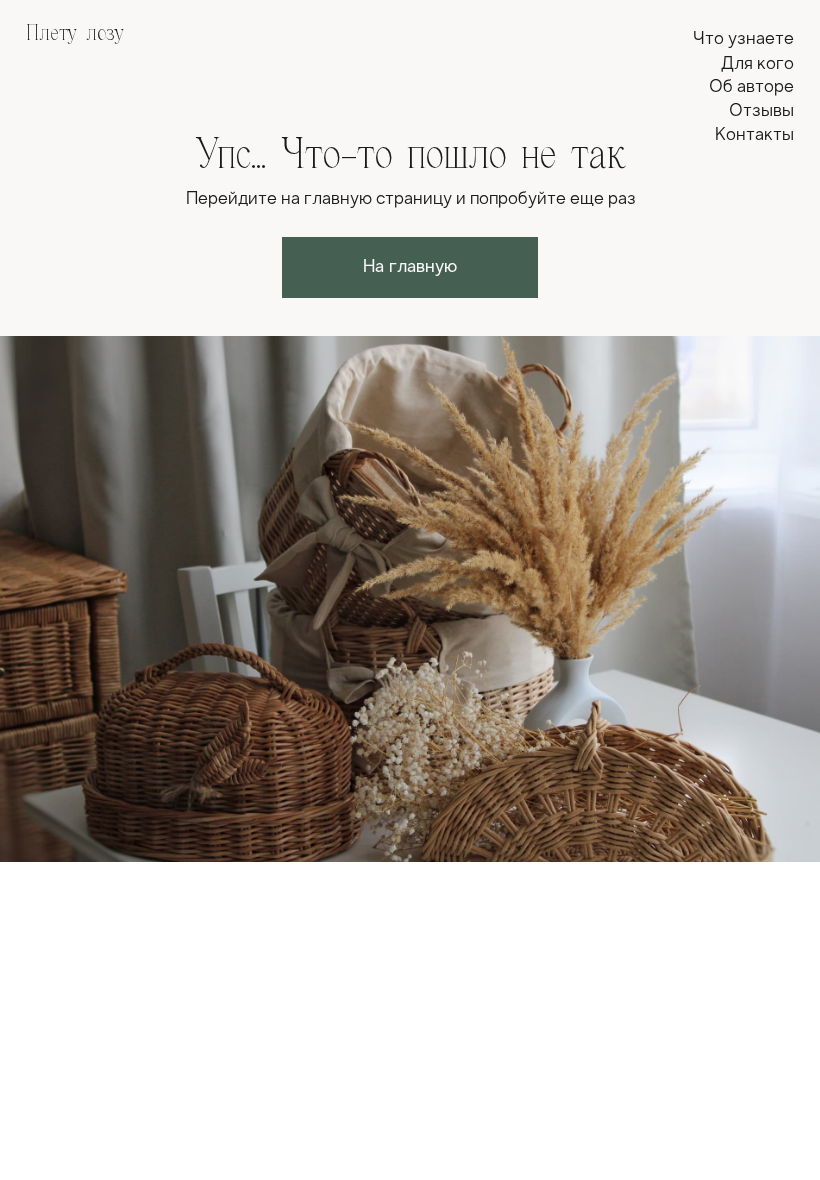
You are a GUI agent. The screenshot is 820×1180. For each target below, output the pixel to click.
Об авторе (751, 87)
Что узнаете (743, 39)
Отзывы (761, 111)
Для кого (757, 64)
